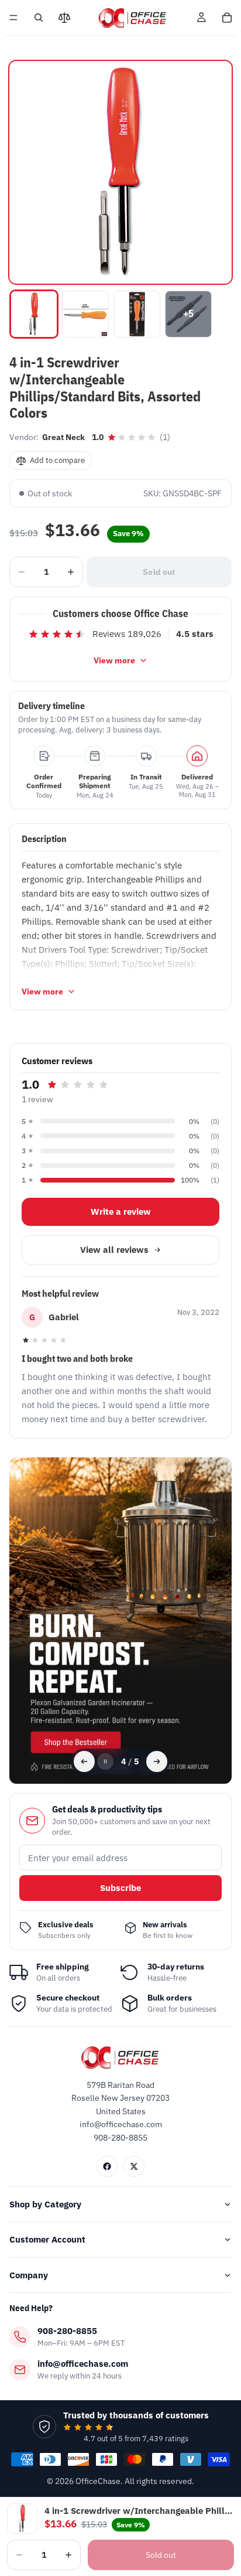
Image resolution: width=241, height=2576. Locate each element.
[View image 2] (85, 314)
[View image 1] (34, 314)
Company (29, 2275)
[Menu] (13, 18)
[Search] (39, 18)
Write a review (121, 1212)
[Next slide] (157, 1761)
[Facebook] (107, 2166)
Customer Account (47, 2239)
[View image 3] (137, 314)
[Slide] (120, 1621)
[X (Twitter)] (134, 2166)
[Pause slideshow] (105, 1761)
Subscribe (120, 1888)
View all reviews (114, 1250)
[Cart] (227, 18)
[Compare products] (64, 18)
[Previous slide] (84, 1761)
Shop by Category (45, 2204)
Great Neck (63, 437)
